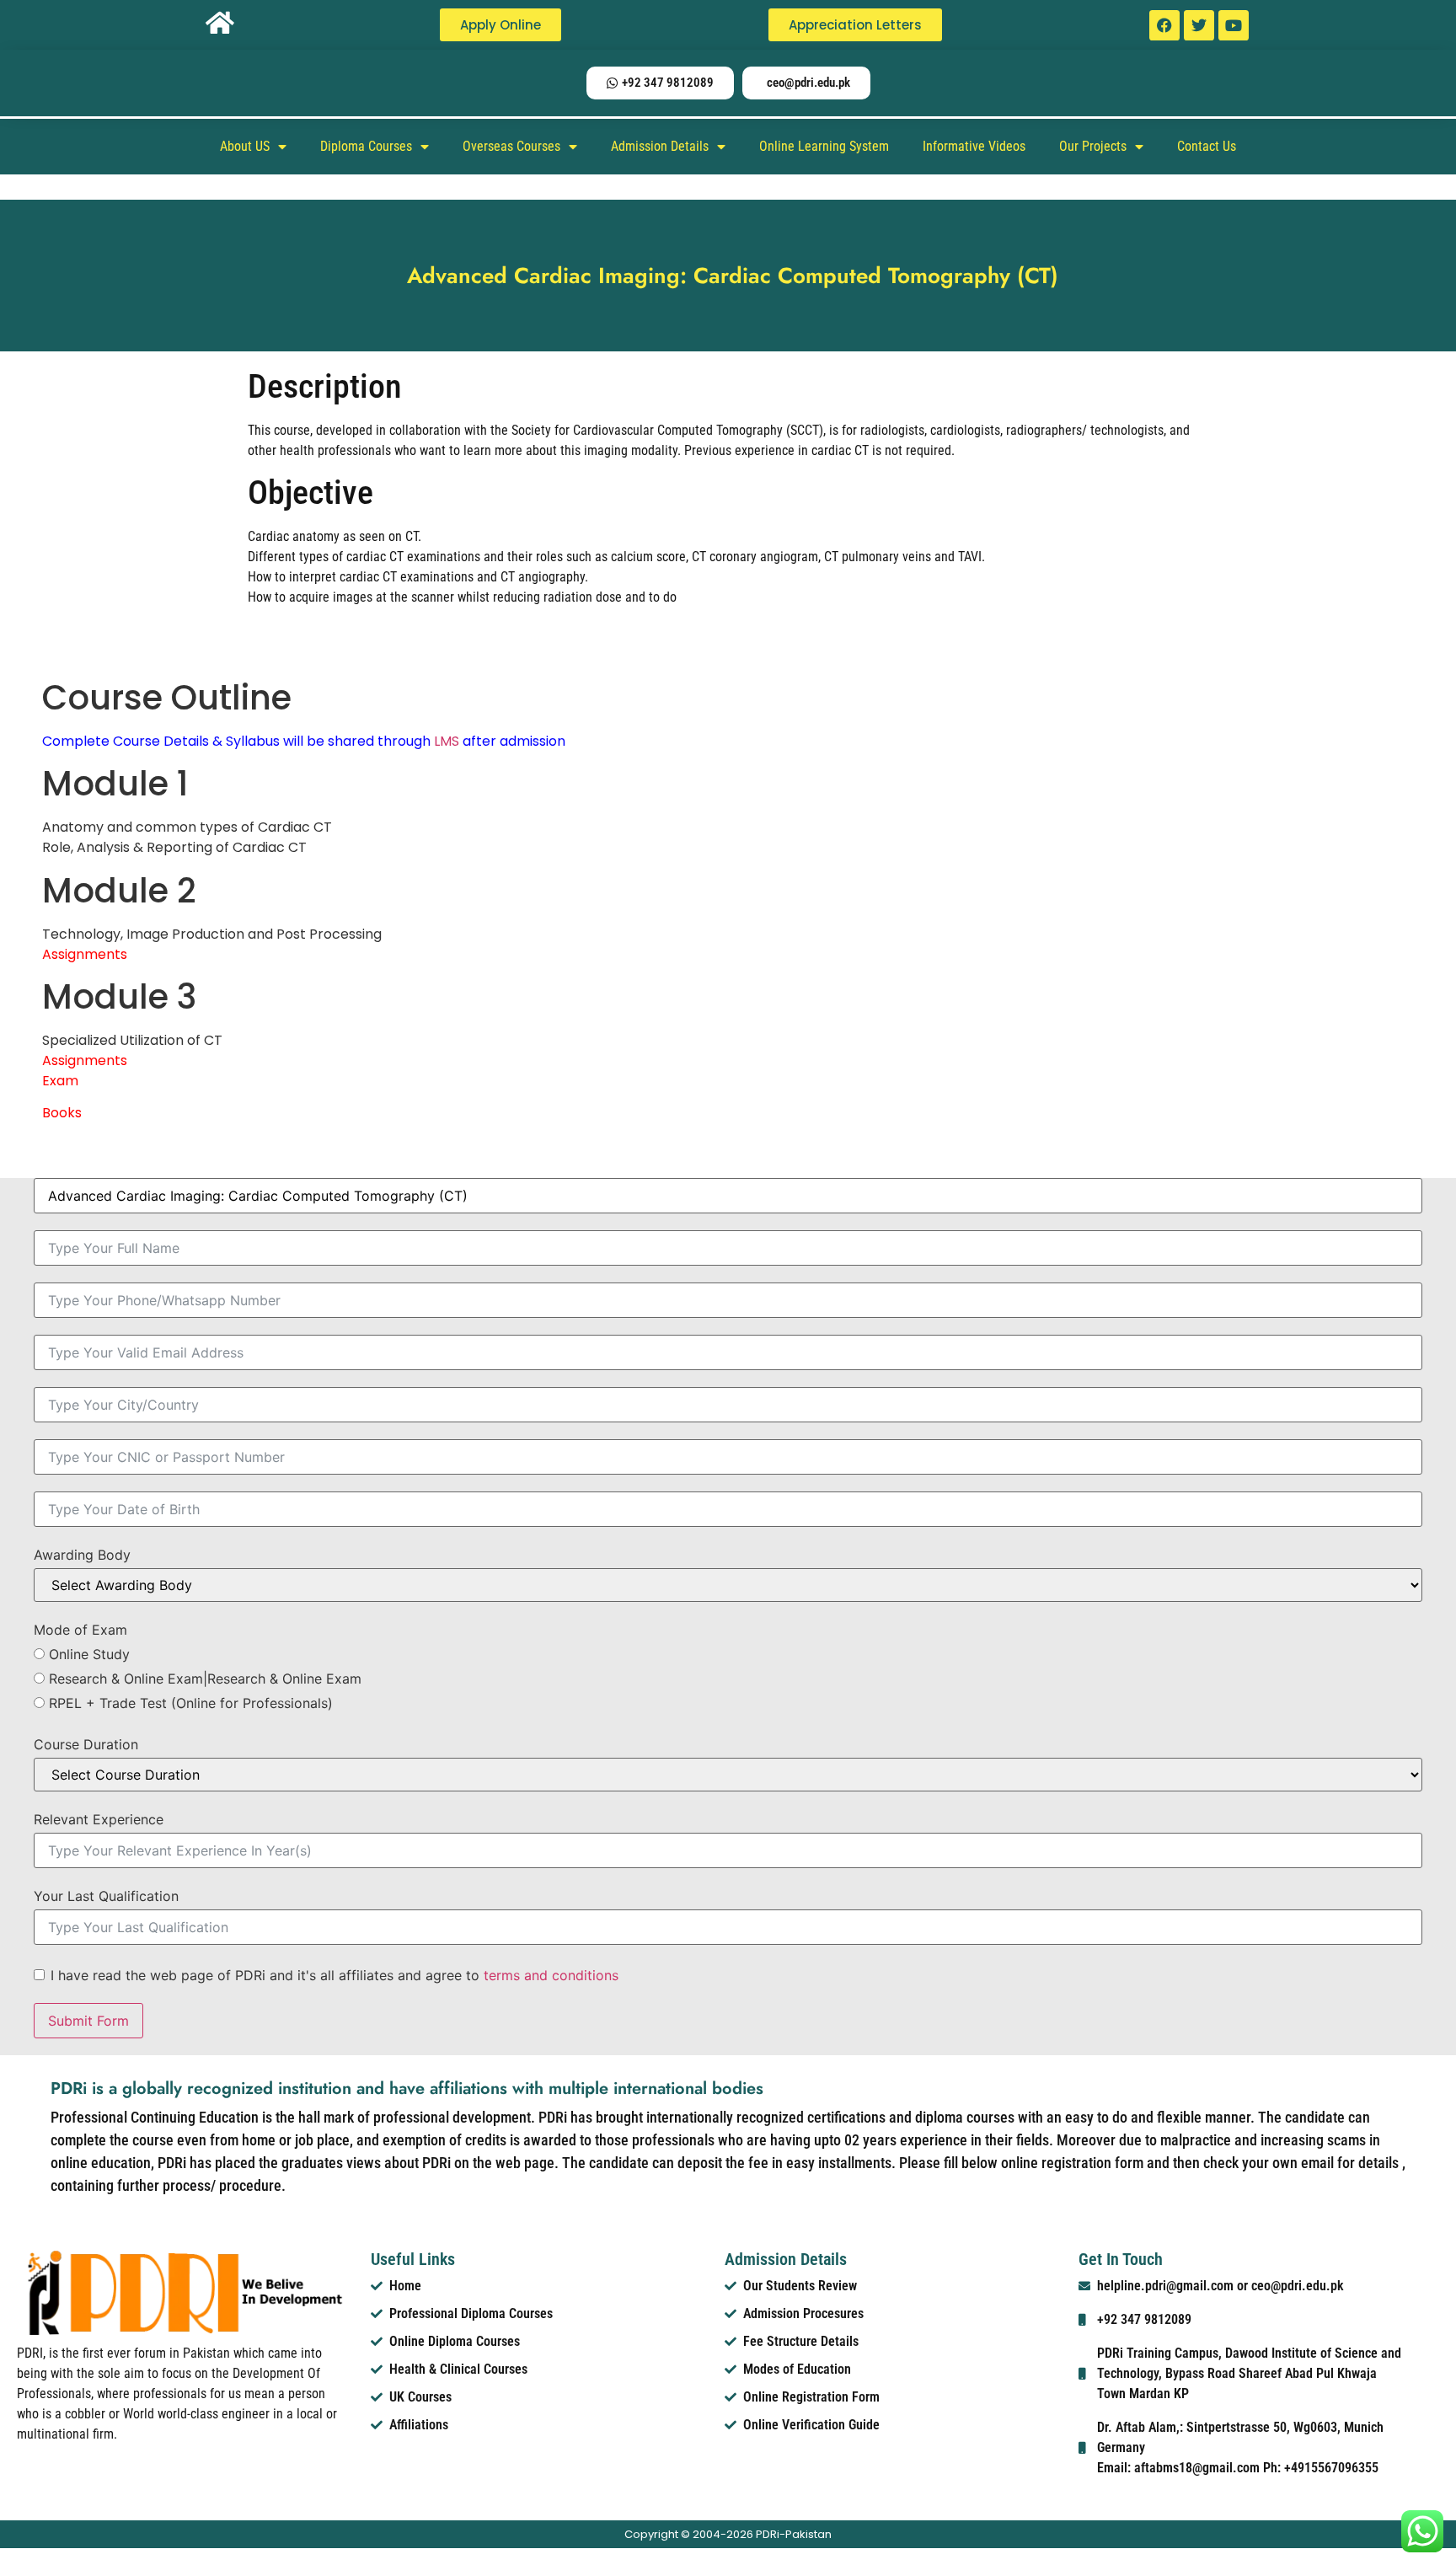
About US (245, 146)
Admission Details (660, 146)
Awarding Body (82, 1555)
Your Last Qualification (106, 1896)
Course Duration (86, 1744)
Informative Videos (974, 146)
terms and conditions (551, 1975)
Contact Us (1207, 146)
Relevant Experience (99, 1819)
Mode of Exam (80, 1630)
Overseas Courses (511, 146)
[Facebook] (1164, 25)
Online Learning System (824, 146)
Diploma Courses (366, 146)
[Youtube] (1234, 25)
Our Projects (1093, 146)
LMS (447, 741)
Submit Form (88, 2021)
